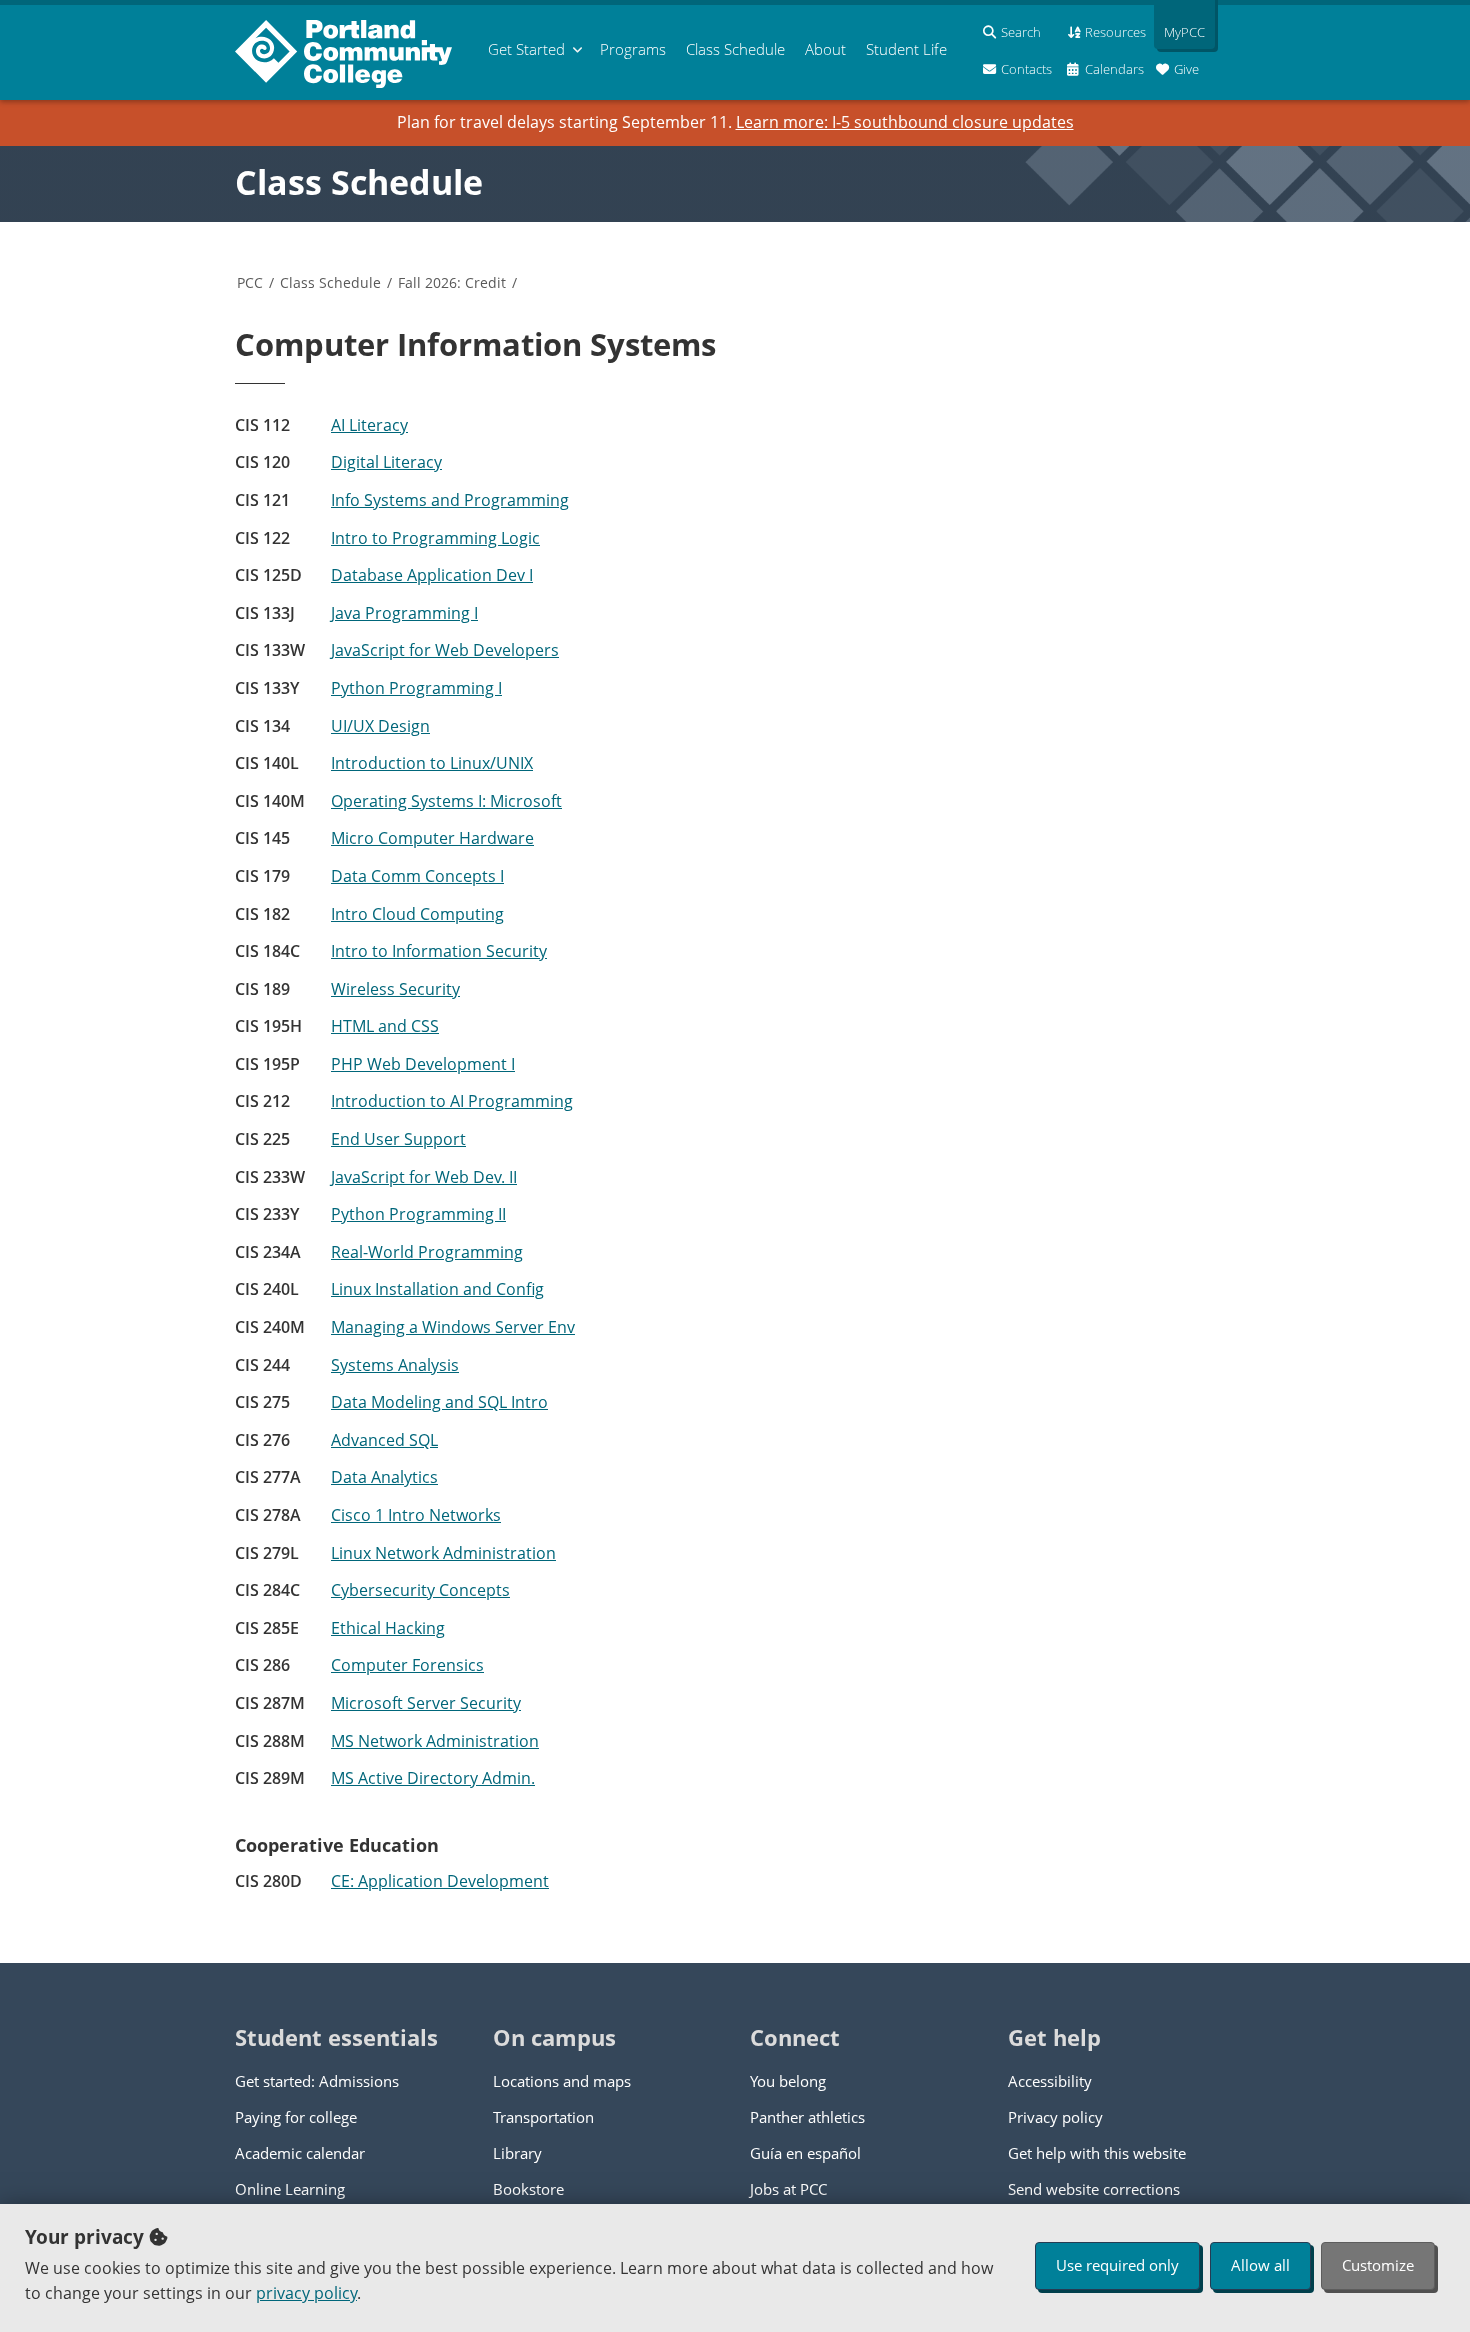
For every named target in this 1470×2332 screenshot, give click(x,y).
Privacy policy (1055, 2117)
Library (517, 2153)
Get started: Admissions (317, 2081)
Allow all (1260, 2265)
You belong (788, 2081)
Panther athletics (807, 2117)
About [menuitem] (825, 49)
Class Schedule (359, 182)
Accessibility (1050, 2081)
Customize (1378, 2265)
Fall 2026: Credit (452, 282)
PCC (250, 282)
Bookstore (528, 2189)
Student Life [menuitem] (906, 49)
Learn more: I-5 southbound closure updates (905, 122)
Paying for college (296, 2117)
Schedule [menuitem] (735, 49)
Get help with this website (1097, 2153)
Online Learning (290, 2189)
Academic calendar (300, 2153)
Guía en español (805, 2153)
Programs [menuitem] (633, 49)
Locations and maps (562, 2081)
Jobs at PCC (788, 2189)
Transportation (543, 2117)
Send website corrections (1094, 2189)
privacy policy (306, 2293)
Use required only (1117, 2265)
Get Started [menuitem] (526, 49)
